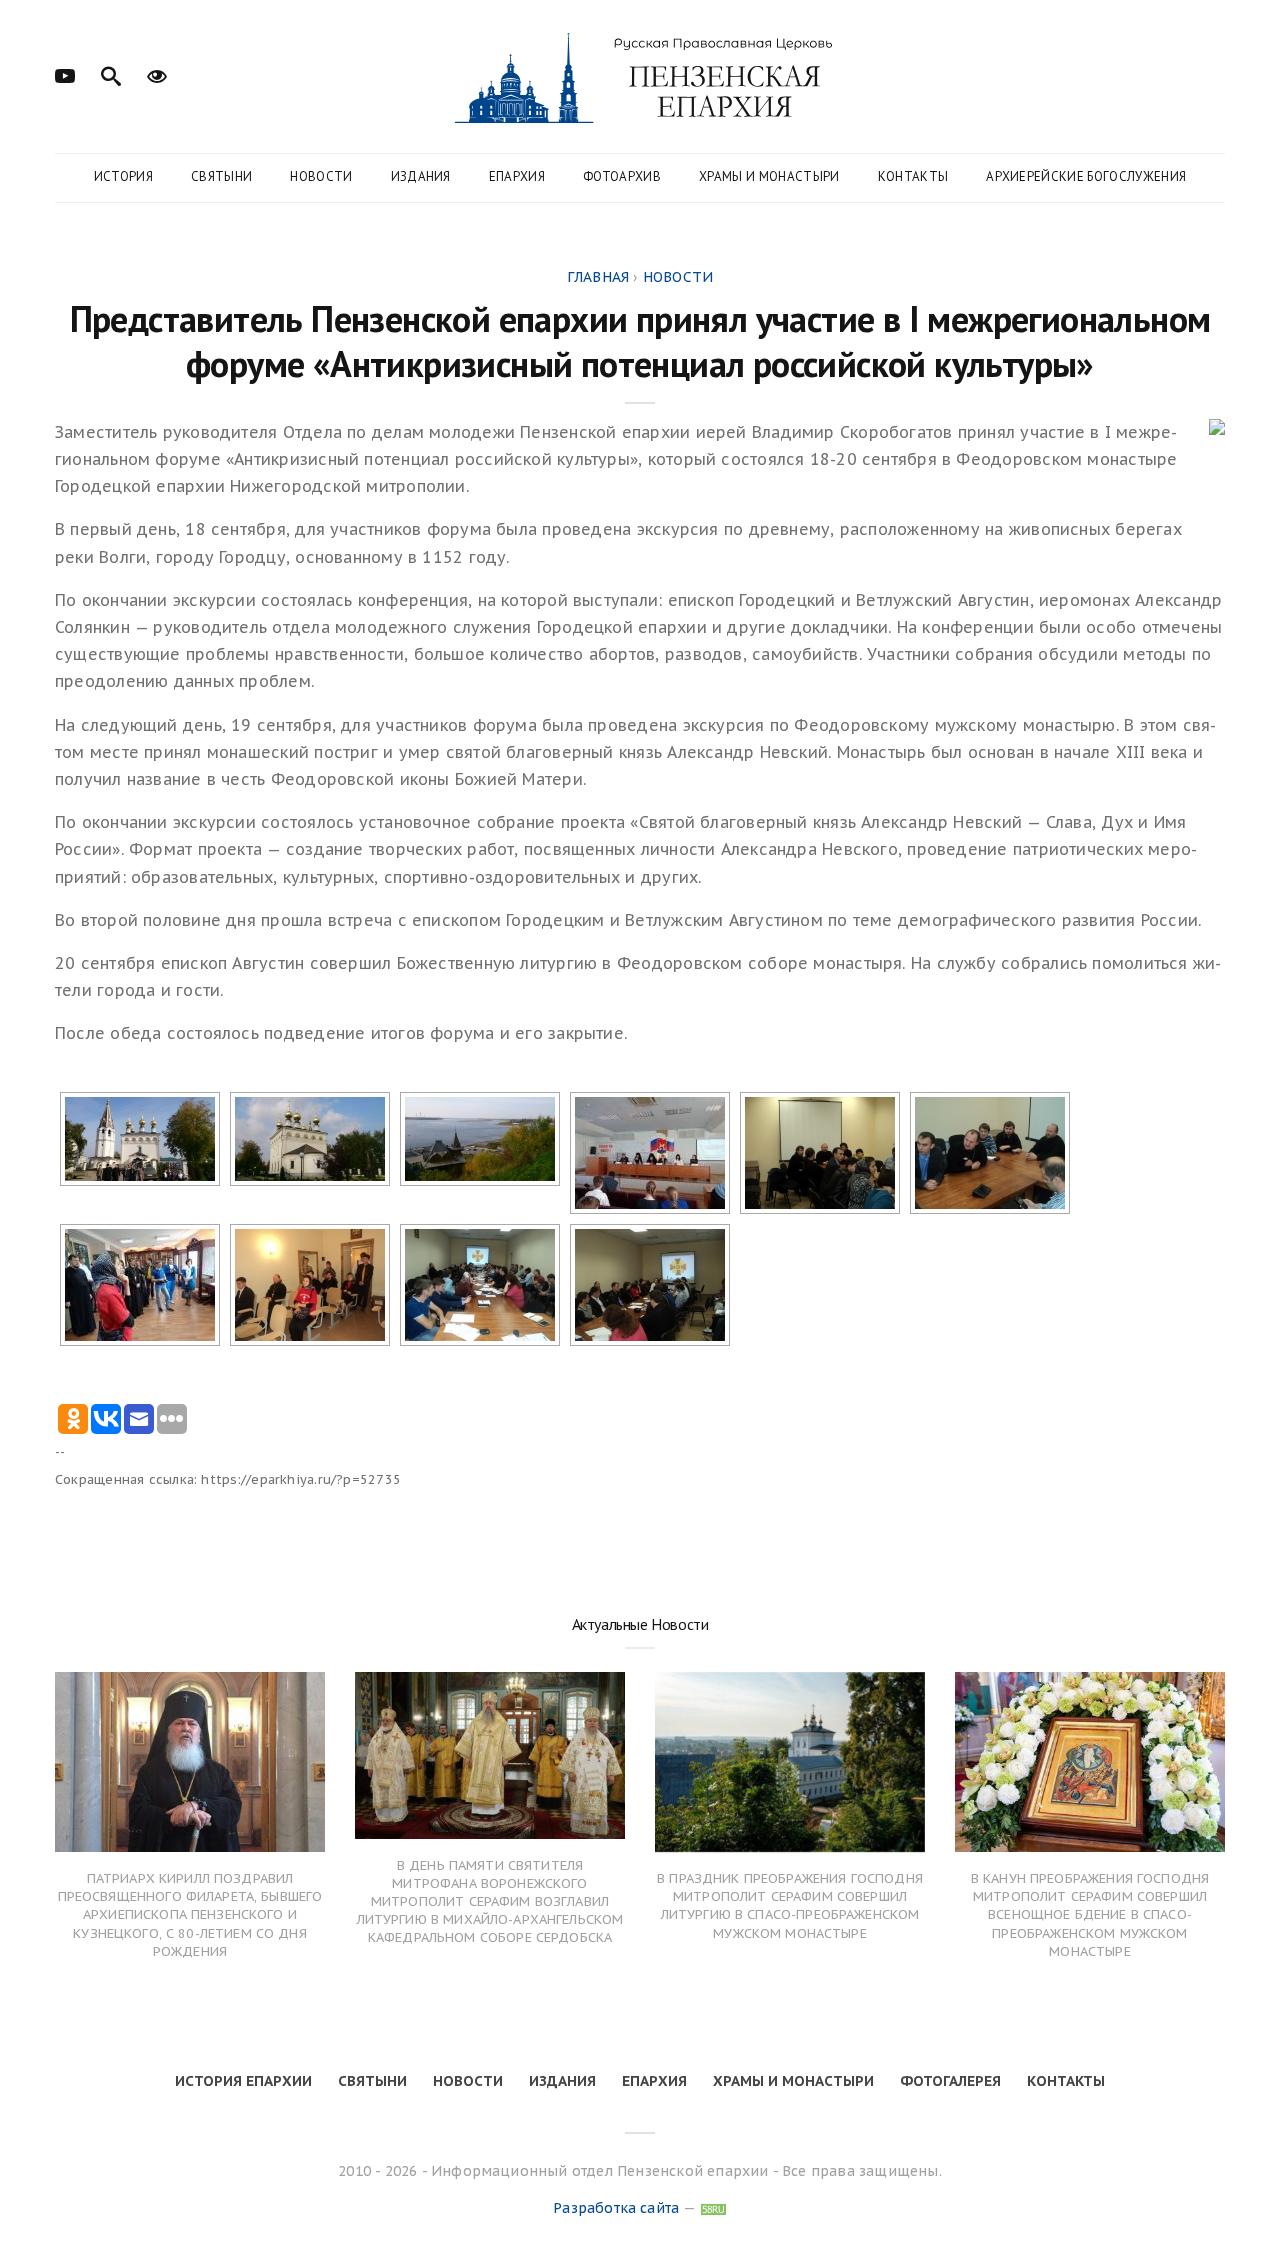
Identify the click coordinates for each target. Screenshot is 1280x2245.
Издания (421, 176)
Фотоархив (622, 176)
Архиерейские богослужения (1086, 176)
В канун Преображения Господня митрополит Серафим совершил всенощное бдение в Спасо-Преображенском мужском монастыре (1090, 1915)
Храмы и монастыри (769, 176)
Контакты (913, 176)
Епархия (517, 176)
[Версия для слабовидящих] (157, 74)
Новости (321, 176)
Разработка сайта (616, 2208)
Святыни (221, 176)
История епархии (243, 2081)
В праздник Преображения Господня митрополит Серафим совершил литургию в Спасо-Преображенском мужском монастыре (790, 1906)
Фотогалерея (950, 2081)
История (123, 176)
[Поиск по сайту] (111, 74)
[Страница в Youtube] (65, 74)
